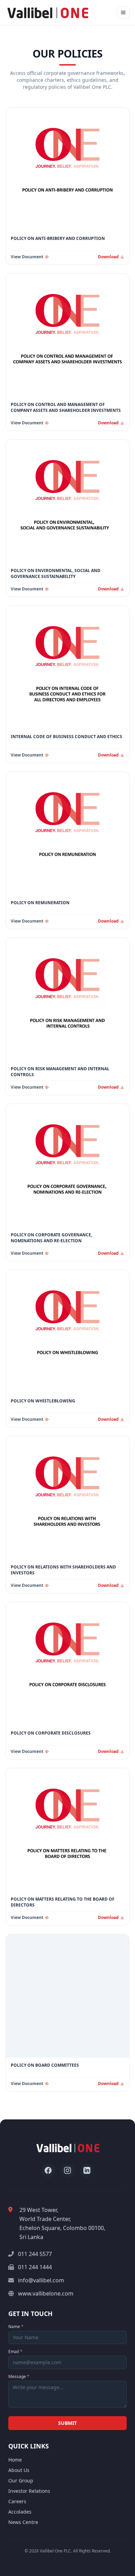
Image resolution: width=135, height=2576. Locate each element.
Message (19, 2377)
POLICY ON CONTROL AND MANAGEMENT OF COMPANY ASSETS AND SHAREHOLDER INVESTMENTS (66, 408)
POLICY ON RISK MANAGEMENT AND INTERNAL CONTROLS (60, 1072)
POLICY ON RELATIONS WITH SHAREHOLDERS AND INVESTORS (63, 1570)
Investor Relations (29, 2491)
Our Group (21, 2480)
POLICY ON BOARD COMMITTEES (45, 2065)
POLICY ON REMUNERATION (40, 903)
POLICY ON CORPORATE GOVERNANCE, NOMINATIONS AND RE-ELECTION (51, 1238)
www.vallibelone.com (46, 2293)
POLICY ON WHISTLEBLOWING (43, 1401)
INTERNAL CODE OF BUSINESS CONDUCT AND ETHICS (66, 737)
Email (15, 2352)
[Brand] (48, 12)
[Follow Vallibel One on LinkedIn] (87, 2170)
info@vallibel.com (41, 2280)
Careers (17, 2501)
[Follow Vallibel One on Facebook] (48, 2170)
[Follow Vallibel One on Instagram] (67, 2170)
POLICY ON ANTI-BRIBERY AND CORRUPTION (58, 239)
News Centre (23, 2522)
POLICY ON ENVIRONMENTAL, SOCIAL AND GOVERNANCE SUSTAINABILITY (56, 574)
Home (15, 2460)
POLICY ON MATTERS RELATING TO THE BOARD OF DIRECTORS (63, 1902)
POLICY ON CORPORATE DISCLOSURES (51, 1733)
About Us (19, 2470)
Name (16, 2327)
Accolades (20, 2512)
